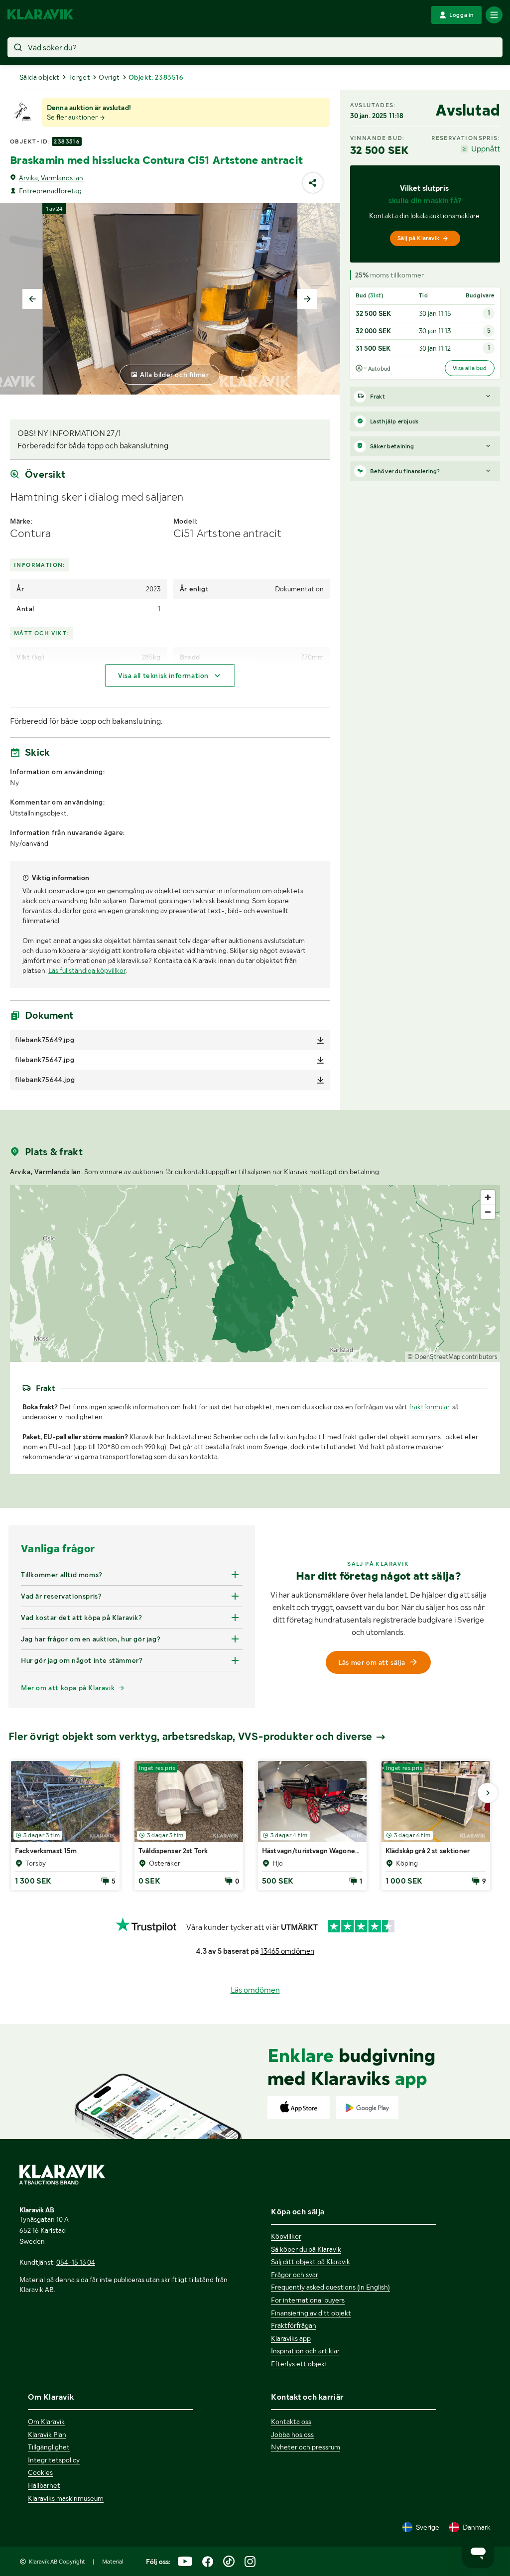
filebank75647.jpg (45, 1060)
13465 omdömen (287, 1951)
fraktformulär (429, 1407)
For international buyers (308, 2300)
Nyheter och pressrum (306, 2447)
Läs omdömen (255, 1990)
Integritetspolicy (54, 2460)
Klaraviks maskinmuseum (66, 2498)
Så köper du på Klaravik (306, 2249)
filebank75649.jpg (45, 1040)
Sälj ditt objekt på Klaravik (311, 2262)
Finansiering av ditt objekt (311, 2313)
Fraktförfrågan (294, 2325)
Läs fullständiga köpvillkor (87, 970)
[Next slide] (307, 299)
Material (113, 2562)
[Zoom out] (488, 1212)
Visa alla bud (470, 368)
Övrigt (109, 77)
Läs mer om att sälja (372, 1662)
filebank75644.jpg (45, 1080)
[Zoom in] (488, 1197)
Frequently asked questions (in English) (330, 2287)
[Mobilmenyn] (494, 15)
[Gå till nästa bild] (488, 1793)
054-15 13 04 (76, 2262)
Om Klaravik (46, 2422)
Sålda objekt (40, 77)
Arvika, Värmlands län (51, 178)
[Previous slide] (32, 299)
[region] (255, 1274)
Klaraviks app (291, 2338)
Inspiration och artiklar (305, 2351)
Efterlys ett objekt (299, 2364)
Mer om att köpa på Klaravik (68, 1688)
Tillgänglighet (49, 2447)
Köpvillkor (286, 2236)
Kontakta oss (291, 2422)
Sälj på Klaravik (418, 238)
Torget (79, 77)
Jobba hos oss (292, 2435)
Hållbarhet (44, 2485)
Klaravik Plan (47, 2435)
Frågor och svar (295, 2275)
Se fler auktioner (73, 117)
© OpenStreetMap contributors (452, 1357)
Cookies (40, 2472)
